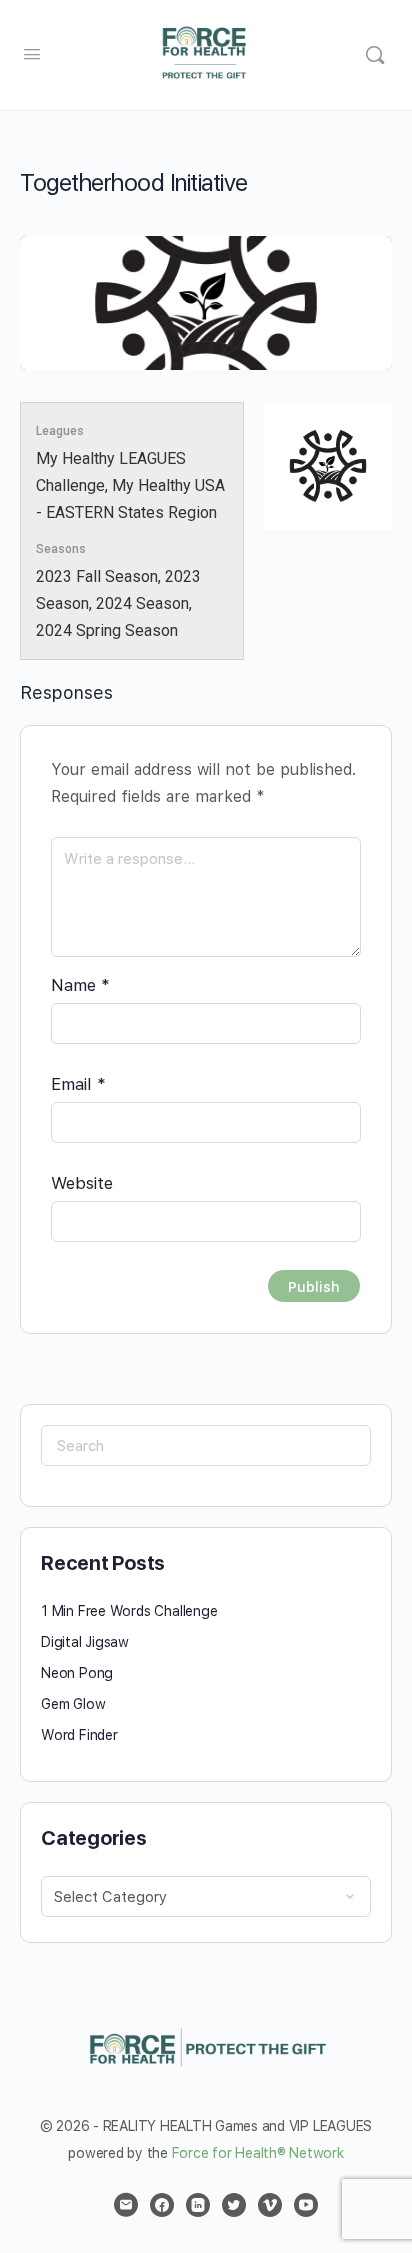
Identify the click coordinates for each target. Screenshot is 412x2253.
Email (78, 1084)
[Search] (375, 55)
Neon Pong (77, 1673)
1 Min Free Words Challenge (129, 1611)
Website (82, 1183)
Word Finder (79, 1735)
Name (80, 985)
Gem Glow (73, 1704)
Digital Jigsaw (85, 1642)
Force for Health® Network (258, 2153)
